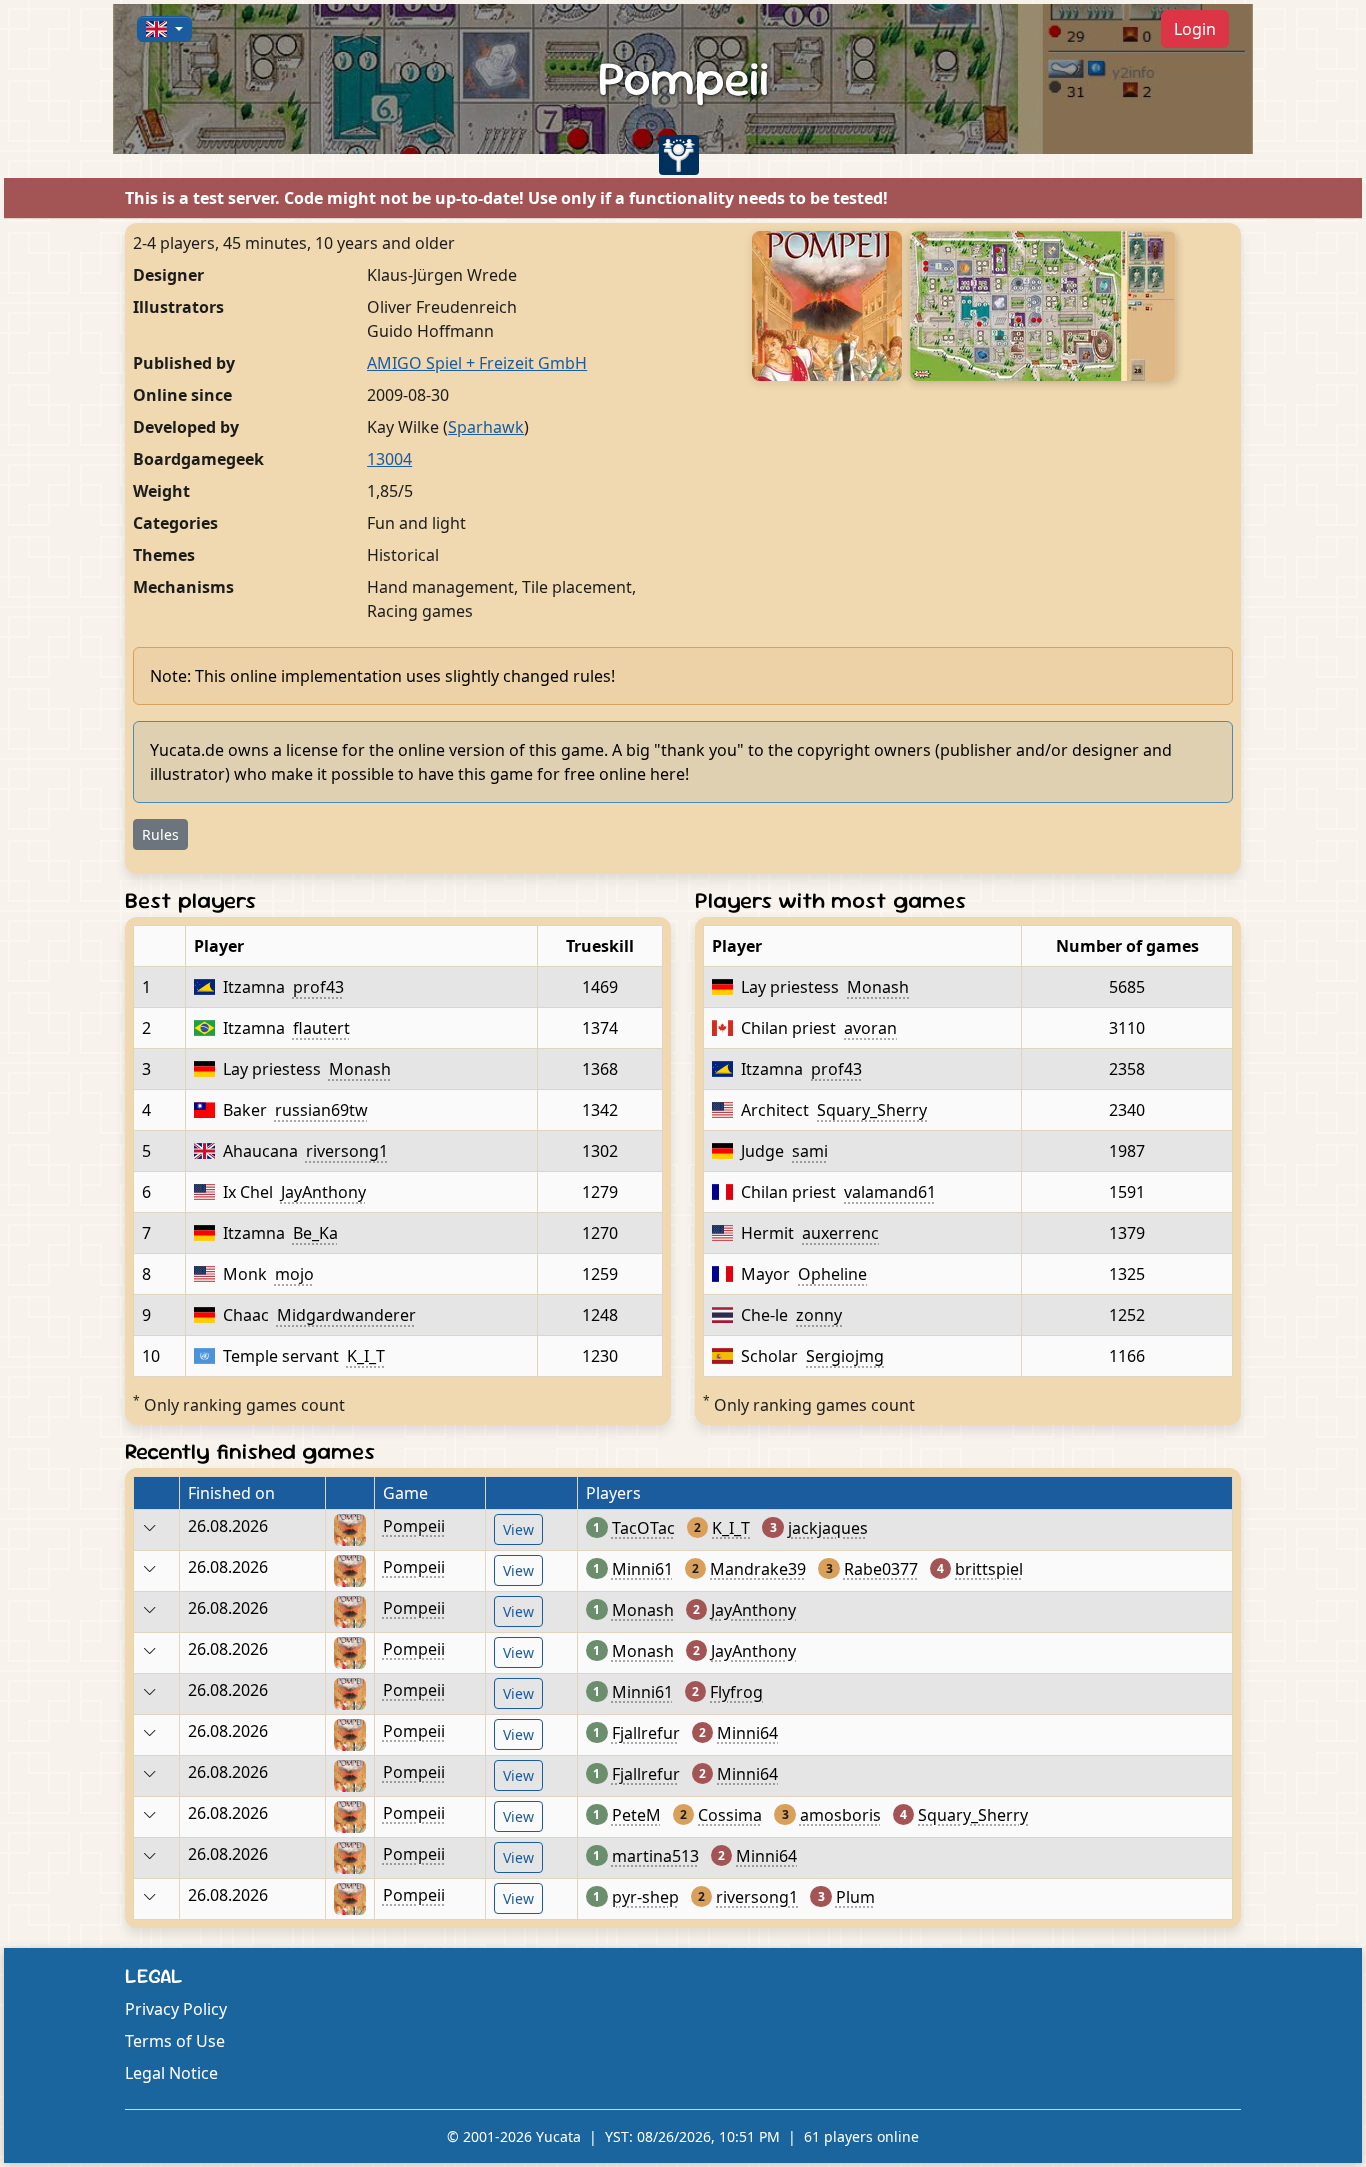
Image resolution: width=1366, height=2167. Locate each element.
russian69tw (321, 1110)
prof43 (318, 987)
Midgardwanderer (346, 1315)
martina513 (655, 1856)
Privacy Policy (176, 2009)
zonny (819, 1315)
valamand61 (890, 1192)
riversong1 (347, 1151)
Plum (855, 1897)
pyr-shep (645, 1897)
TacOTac (643, 1528)
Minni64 (747, 1733)
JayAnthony (323, 1192)
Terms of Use (175, 2041)
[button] (164, 29)
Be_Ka (315, 1233)
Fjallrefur (646, 1733)
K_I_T (366, 1356)
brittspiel (989, 1569)
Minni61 (642, 1569)
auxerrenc (840, 1233)
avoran (870, 1028)
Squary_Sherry (872, 1110)
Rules (160, 834)
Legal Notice (171, 2073)
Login (1195, 29)
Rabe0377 (881, 1569)
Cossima (730, 1815)
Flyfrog (736, 1692)
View (518, 1529)
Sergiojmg (845, 1356)
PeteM (636, 1815)
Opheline (832, 1274)
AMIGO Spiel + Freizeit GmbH (477, 363)
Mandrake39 (758, 1569)
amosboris (840, 1815)
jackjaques (828, 1528)
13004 (389, 459)
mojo (294, 1274)
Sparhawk (486, 427)
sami (810, 1151)
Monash (360, 1069)
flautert (321, 1028)
